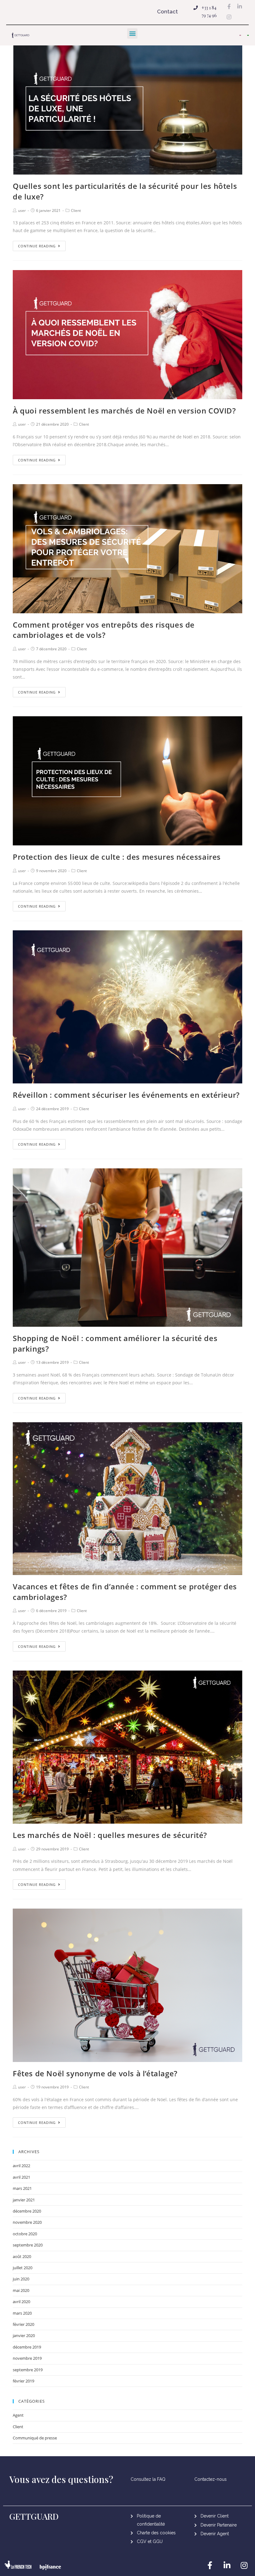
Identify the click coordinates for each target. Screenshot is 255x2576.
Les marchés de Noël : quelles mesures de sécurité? (110, 1835)
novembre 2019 (27, 2358)
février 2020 (23, 2324)
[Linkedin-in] (240, 6)
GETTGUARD (34, 2516)
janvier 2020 (24, 2335)
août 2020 (22, 2256)
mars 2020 (22, 2313)
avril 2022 (21, 2166)
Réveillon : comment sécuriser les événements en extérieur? (126, 1095)
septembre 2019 (28, 2370)
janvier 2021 (24, 2200)
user (22, 210)
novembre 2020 (27, 2222)
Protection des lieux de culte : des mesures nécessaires (117, 857)
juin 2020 (21, 2279)
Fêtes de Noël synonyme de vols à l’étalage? (95, 2073)
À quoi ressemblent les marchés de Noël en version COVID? (124, 411)
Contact (167, 12)
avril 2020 (21, 2302)
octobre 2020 (25, 2234)
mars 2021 (22, 2188)
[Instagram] (229, 17)
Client (76, 210)
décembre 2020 (27, 2211)
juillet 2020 (23, 2268)
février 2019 (23, 2381)
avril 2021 (21, 2177)
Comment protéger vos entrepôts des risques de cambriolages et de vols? (104, 630)
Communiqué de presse (35, 2438)
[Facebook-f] (229, 6)
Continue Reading (37, 246)
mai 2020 (21, 2290)
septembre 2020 (28, 2245)
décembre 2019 (27, 2347)
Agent (18, 2415)
